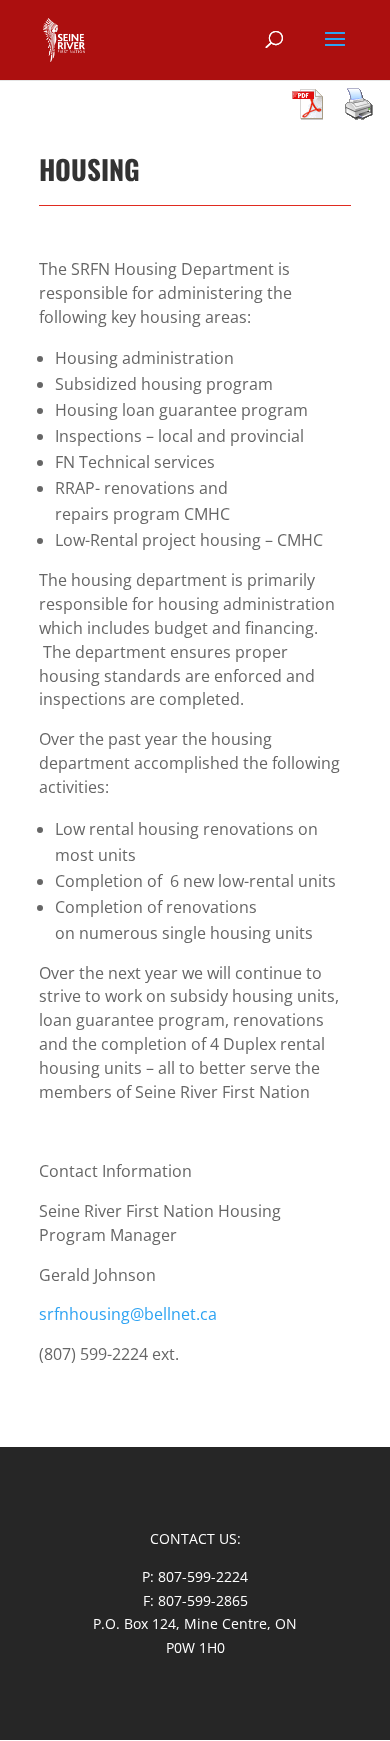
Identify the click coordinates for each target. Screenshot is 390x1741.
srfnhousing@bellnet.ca (128, 1314)
